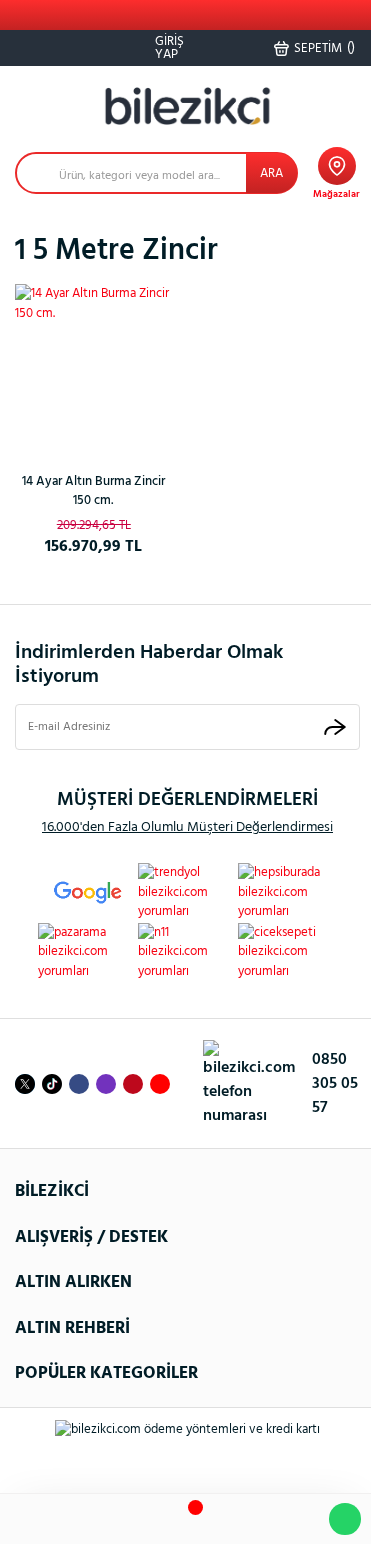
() (324, 48)
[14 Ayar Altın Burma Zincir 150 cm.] (94, 363)
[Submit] (335, 726)
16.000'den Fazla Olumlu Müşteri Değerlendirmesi (187, 827)
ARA (271, 173)
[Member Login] (239, 1519)
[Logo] (188, 106)
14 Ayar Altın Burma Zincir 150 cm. (93, 491)
